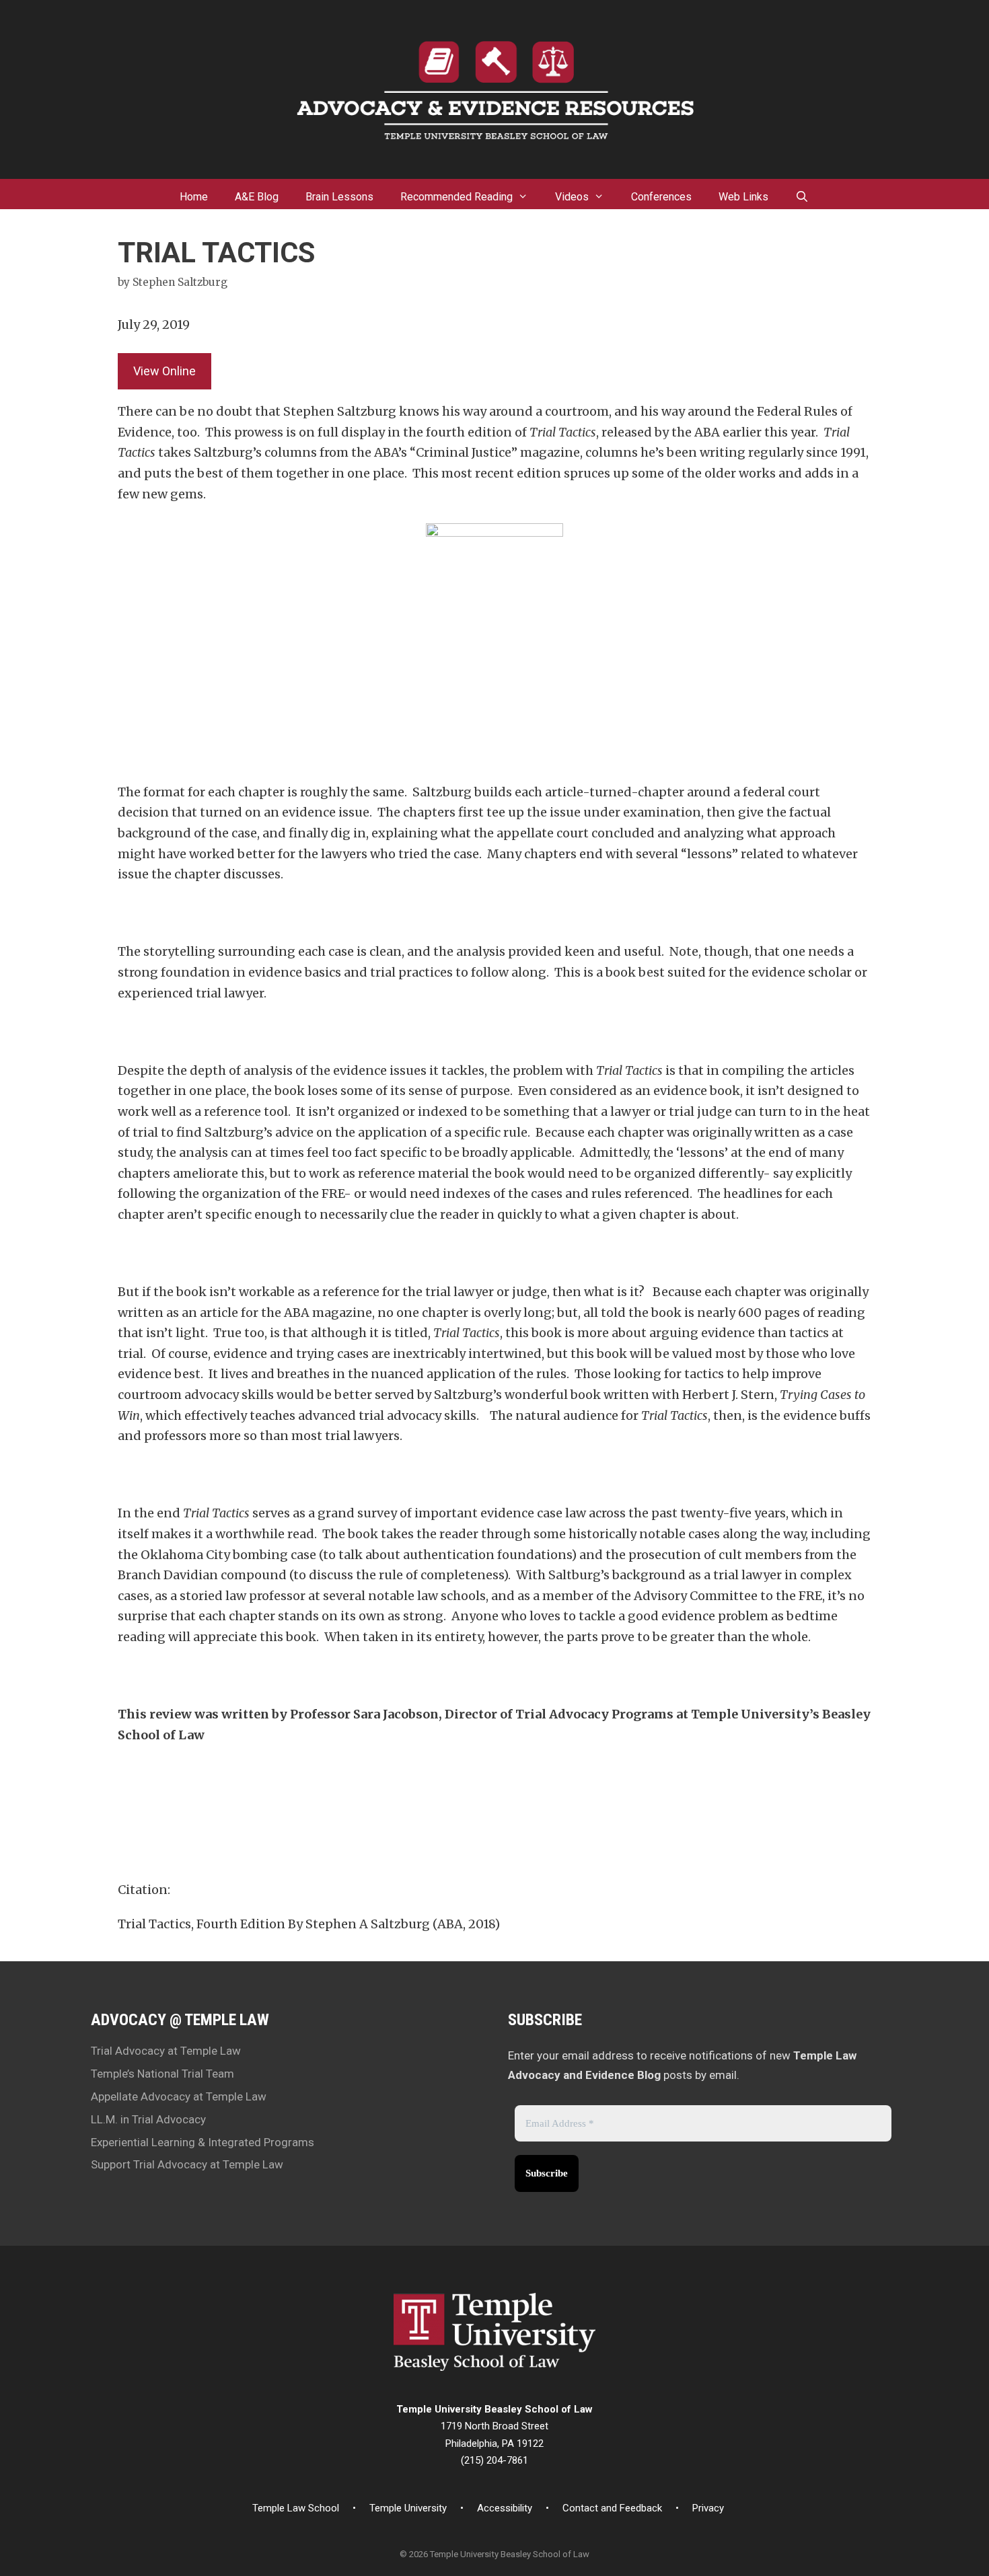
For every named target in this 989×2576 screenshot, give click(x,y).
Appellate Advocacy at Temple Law (179, 2096)
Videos (572, 197)
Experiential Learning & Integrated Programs (203, 2142)
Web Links (743, 197)
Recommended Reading (456, 197)
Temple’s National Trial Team (162, 2074)
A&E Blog (257, 197)
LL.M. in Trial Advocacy (148, 2119)
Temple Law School (296, 2508)
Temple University (408, 2508)
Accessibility (505, 2508)
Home (194, 197)
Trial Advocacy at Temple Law (166, 2051)
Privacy (708, 2508)
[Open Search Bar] (802, 194)
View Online (164, 371)
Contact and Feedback (612, 2508)
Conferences (661, 197)
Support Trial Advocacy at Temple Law (187, 2164)
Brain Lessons (339, 197)
